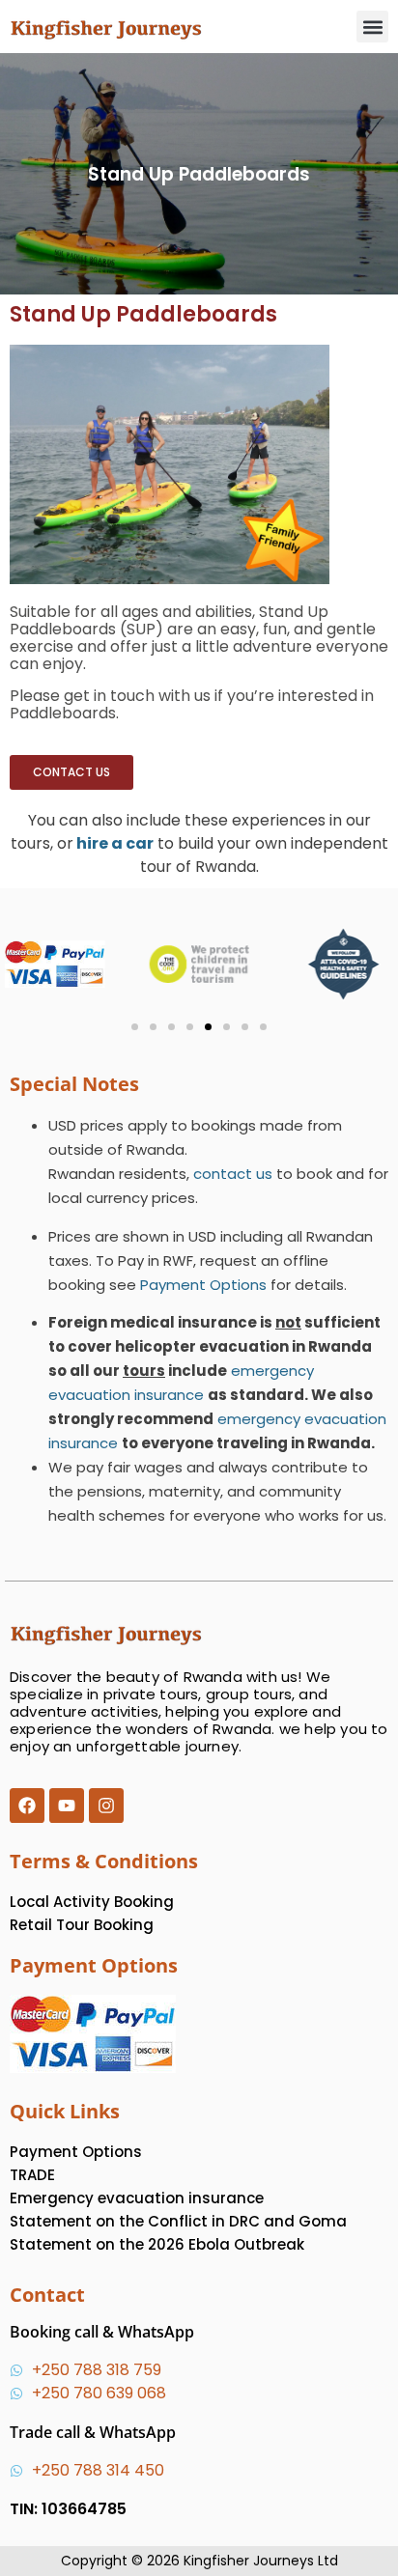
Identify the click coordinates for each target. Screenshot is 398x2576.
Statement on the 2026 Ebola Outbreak (157, 2244)
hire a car (115, 843)
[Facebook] (27, 1806)
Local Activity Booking (92, 1902)
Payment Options (203, 1285)
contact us (233, 1174)
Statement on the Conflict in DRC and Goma (178, 2221)
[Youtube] (67, 1806)
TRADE (32, 2175)
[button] (372, 27)
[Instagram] (106, 1806)
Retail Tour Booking (82, 1925)
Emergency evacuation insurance (137, 2198)
